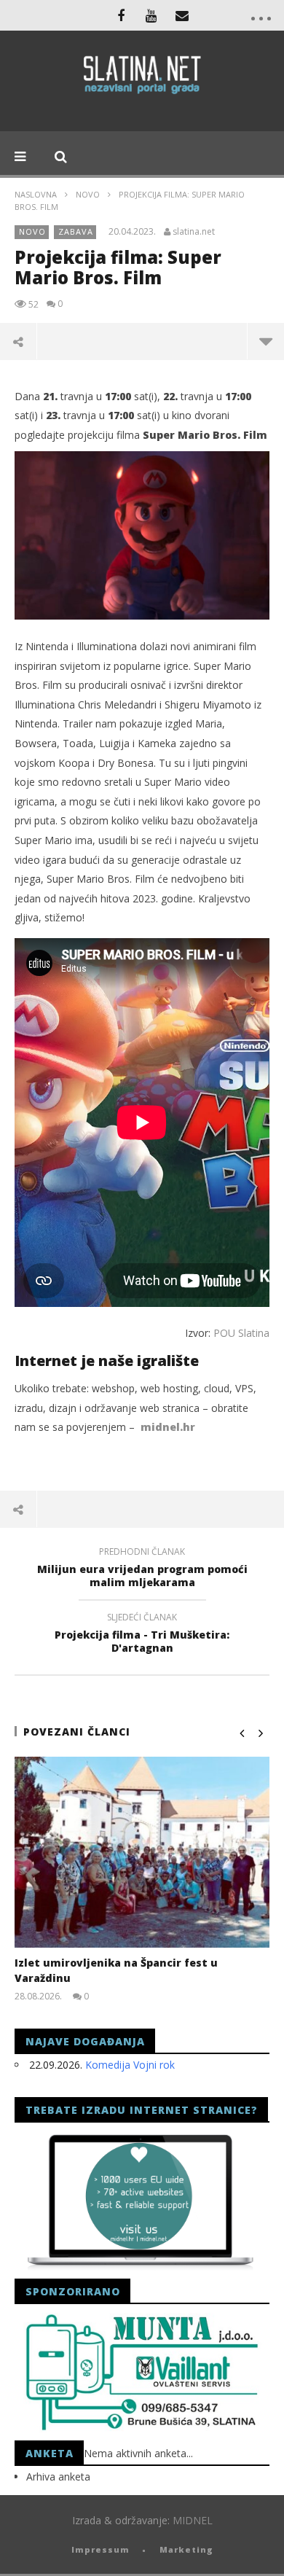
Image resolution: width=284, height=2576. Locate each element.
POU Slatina (241, 1333)
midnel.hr (168, 1427)
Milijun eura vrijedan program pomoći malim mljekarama (142, 1569)
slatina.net (194, 232)
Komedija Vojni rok (130, 2065)
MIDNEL (193, 2520)
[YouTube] (151, 15)
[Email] (182, 15)
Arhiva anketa (58, 2477)
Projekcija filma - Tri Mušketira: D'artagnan (142, 1635)
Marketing (186, 2549)
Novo (88, 194)
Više (265, 341)
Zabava (76, 231)
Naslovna (36, 194)
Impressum (100, 2549)
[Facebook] (121, 15)
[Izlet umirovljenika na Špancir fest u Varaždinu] (142, 1853)
